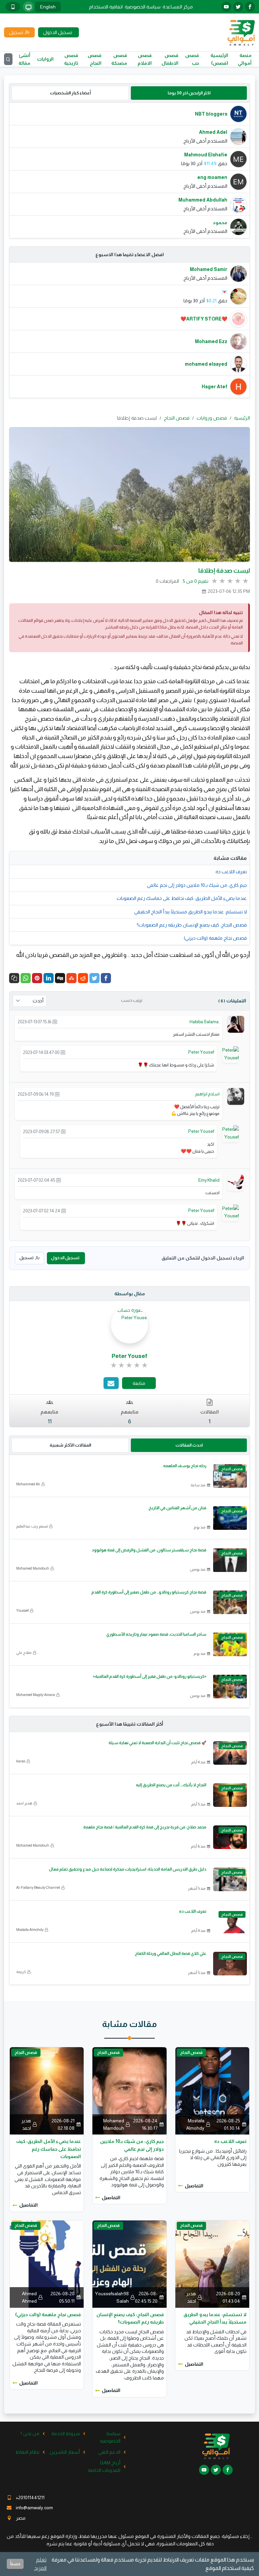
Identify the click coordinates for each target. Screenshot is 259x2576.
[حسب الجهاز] (28, 7)
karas (21, 1761)
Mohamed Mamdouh (33, 1568)
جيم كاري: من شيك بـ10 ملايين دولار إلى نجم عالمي (197, 885)
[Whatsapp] (26, 978)
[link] (130, 1365)
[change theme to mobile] (13, 7)
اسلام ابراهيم (207, 1094)
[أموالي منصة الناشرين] (241, 32)
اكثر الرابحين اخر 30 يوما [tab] (189, 93)
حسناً (15, 2564)
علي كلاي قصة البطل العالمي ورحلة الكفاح (171, 1953)
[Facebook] (106, 978)
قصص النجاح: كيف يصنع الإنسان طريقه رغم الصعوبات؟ (192, 925)
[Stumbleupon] (71, 978)
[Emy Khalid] (236, 1182)
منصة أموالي (245, 59)
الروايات (45, 59)
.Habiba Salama (205, 1022)
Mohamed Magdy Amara (36, 1695)
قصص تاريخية (71, 59)
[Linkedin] (49, 978)
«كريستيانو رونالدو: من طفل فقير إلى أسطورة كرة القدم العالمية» (150, 1676)
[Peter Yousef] (230, 1053)
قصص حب (192, 59)
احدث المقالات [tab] (189, 1445)
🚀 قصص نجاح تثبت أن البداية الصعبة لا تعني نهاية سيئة (157, 1743)
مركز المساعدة (178, 7)
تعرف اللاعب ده (231, 872)
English (48, 7)
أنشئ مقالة (24, 59)
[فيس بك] (250, 7)
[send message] (111, 1383)
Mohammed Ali (28, 1484)
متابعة (139, 1383)
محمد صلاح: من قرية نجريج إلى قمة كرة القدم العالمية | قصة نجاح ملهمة (145, 1827)
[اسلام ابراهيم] (236, 1096)
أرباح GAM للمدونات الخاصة (104, 2466)
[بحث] (8, 59)
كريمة (21, 1972)
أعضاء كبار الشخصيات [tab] (70, 93)
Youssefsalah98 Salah (112, 2297)
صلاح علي (24, 1653)
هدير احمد (24, 1803)
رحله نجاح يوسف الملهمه (185, 1466)
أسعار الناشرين (65, 2452)
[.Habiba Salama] (236, 1024)
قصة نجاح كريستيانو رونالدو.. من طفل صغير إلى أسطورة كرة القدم (149, 1592)
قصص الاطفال (170, 59)
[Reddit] (83, 978)
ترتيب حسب (132, 1000)
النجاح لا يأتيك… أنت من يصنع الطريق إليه (171, 1785)
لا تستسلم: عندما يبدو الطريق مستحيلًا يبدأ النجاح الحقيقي (191, 912)
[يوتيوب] (226, 7)
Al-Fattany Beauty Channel (38, 1887)
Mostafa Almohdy (30, 1930)
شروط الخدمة (66, 2433)
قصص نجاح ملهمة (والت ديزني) (215, 938)
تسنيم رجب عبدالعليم (32, 1526)
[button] (14, 978)
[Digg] (60, 978)
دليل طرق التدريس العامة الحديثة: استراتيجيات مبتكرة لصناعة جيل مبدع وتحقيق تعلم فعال (128, 1869)
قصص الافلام (145, 59)
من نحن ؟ (30, 2433)
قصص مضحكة (119, 59)
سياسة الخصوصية (143, 7)
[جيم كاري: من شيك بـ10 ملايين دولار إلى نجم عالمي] (129, 2090)
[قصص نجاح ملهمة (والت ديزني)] (47, 2264)
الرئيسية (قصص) (219, 59)
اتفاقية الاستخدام (106, 7)
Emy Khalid (209, 1180)
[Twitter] (94, 978)
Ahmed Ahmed (29, 2297)
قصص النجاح (95, 59)
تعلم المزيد (40, 2564)
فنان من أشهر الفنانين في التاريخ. (177, 1508)
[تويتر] (238, 7)
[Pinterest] (37, 978)
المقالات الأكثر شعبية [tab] (70, 1445)
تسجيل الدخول (65, 1258)
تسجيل (26, 1258)
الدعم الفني (109, 2452)
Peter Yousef (201, 1052)
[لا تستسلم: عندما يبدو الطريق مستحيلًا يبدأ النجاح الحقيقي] (212, 2264)
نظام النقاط (27, 2452)
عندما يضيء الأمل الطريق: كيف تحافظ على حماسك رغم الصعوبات (182, 898)
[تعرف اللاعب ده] (212, 2090)
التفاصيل (194, 2186)
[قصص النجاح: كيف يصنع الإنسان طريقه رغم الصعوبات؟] (129, 2264)
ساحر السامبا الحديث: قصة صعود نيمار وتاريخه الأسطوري (156, 1634)
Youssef (22, 1610)
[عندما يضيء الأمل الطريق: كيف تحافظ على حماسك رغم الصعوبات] (47, 2090)
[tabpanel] (129, 170)
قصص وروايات (212, 418)
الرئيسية (242, 418)
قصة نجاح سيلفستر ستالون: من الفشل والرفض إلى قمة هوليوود (149, 1550)
